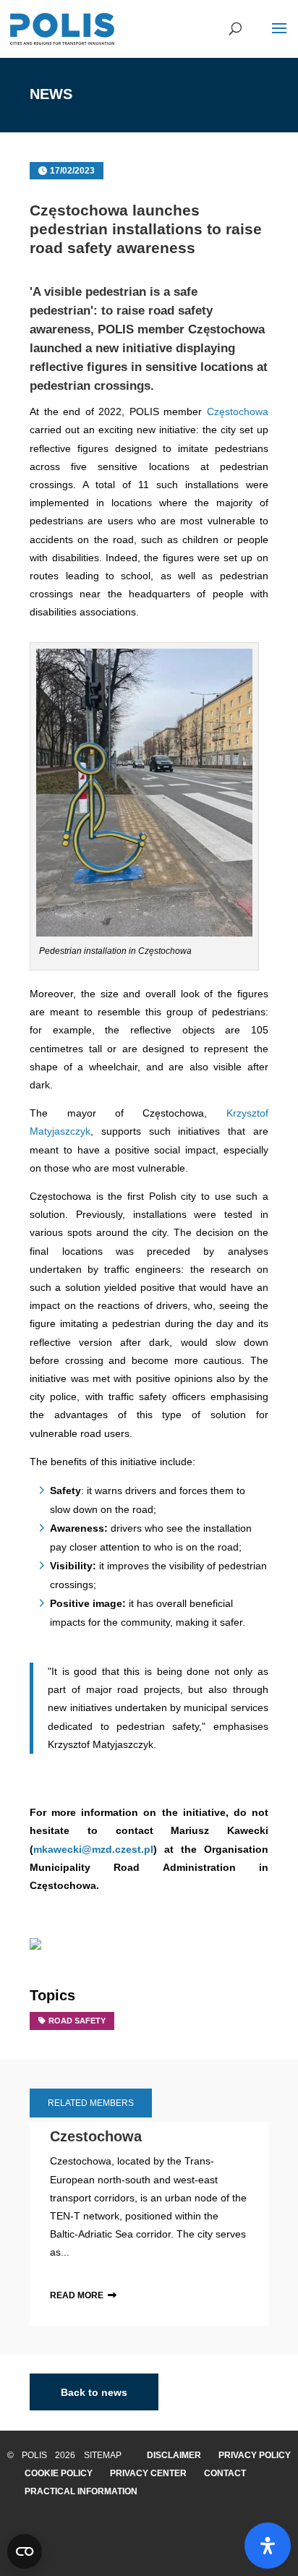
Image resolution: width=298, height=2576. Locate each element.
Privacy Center (148, 2473)
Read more (77, 2295)
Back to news (94, 2392)
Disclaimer (174, 2455)
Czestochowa (96, 2136)
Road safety (77, 2021)
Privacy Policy (255, 2455)
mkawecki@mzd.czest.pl (93, 1849)
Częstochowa (238, 411)
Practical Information (81, 2491)
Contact (225, 2473)
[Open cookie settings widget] (25, 2551)
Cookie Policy (59, 2473)
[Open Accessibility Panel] (268, 2546)
